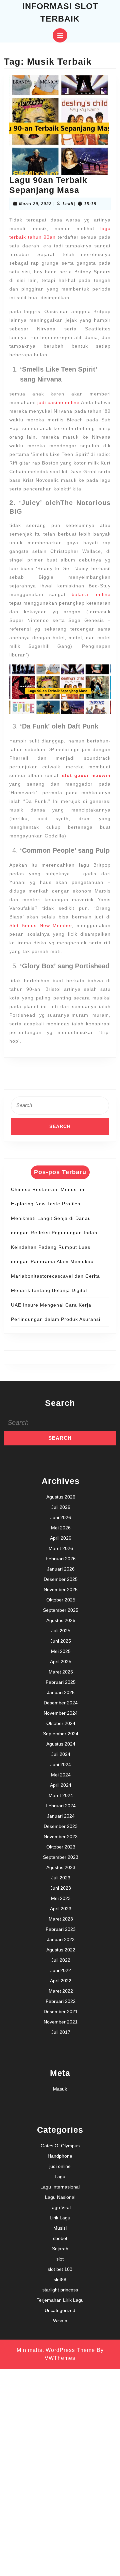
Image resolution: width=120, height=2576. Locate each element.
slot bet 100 (60, 2269)
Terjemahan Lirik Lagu (60, 2300)
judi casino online (58, 402)
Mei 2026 (61, 1528)
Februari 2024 (61, 1806)
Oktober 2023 (61, 1847)
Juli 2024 (61, 1754)
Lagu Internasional (60, 2187)
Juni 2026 (61, 1517)
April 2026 (61, 1538)
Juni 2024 (61, 1764)
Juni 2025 (61, 1641)
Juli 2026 (61, 1507)
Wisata (60, 2321)
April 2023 (61, 1909)
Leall (68, 204)
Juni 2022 (61, 1970)
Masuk (60, 2089)
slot (60, 2259)
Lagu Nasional (60, 2197)
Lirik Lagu (60, 2218)
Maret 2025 (61, 1672)
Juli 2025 (61, 1631)
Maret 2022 (61, 1991)
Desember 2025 (61, 1579)
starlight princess (60, 2290)
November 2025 (61, 1589)
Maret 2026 (61, 1548)
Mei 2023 (61, 1898)
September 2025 (61, 1610)
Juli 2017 (61, 2032)
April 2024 (61, 1785)
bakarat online (91, 594)
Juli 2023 (61, 1878)
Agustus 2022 (61, 1950)
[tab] (60, 35)
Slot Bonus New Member (41, 925)
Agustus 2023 (61, 1867)
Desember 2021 (61, 2012)
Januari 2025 (61, 1692)
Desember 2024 (61, 1703)
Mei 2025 (61, 1651)
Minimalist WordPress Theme (56, 2350)
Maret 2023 (61, 1919)
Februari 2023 (61, 1929)
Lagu (60, 2177)
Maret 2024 (61, 1795)
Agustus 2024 (61, 1744)
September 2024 (61, 1734)
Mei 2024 (61, 1775)
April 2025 (61, 1662)
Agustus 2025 (61, 1620)
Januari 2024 (61, 1816)
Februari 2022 (61, 2001)
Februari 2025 (61, 1682)
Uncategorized (60, 2310)
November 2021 (61, 2022)
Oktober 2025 (61, 1600)
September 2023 (61, 1857)
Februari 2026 (61, 1559)
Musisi (60, 2228)
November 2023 (61, 1837)
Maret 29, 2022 (35, 204)
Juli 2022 (61, 1960)
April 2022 (61, 1981)
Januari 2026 (61, 1569)
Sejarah (60, 2249)
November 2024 (61, 1713)
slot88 (60, 2279)
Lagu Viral (60, 2207)
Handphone (60, 2156)
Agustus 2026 (61, 1497)
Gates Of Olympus (60, 2146)
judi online (60, 2166)
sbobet (60, 2238)
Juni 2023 (61, 1888)
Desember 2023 (61, 1826)
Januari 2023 (61, 1939)
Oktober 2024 (61, 1723)
